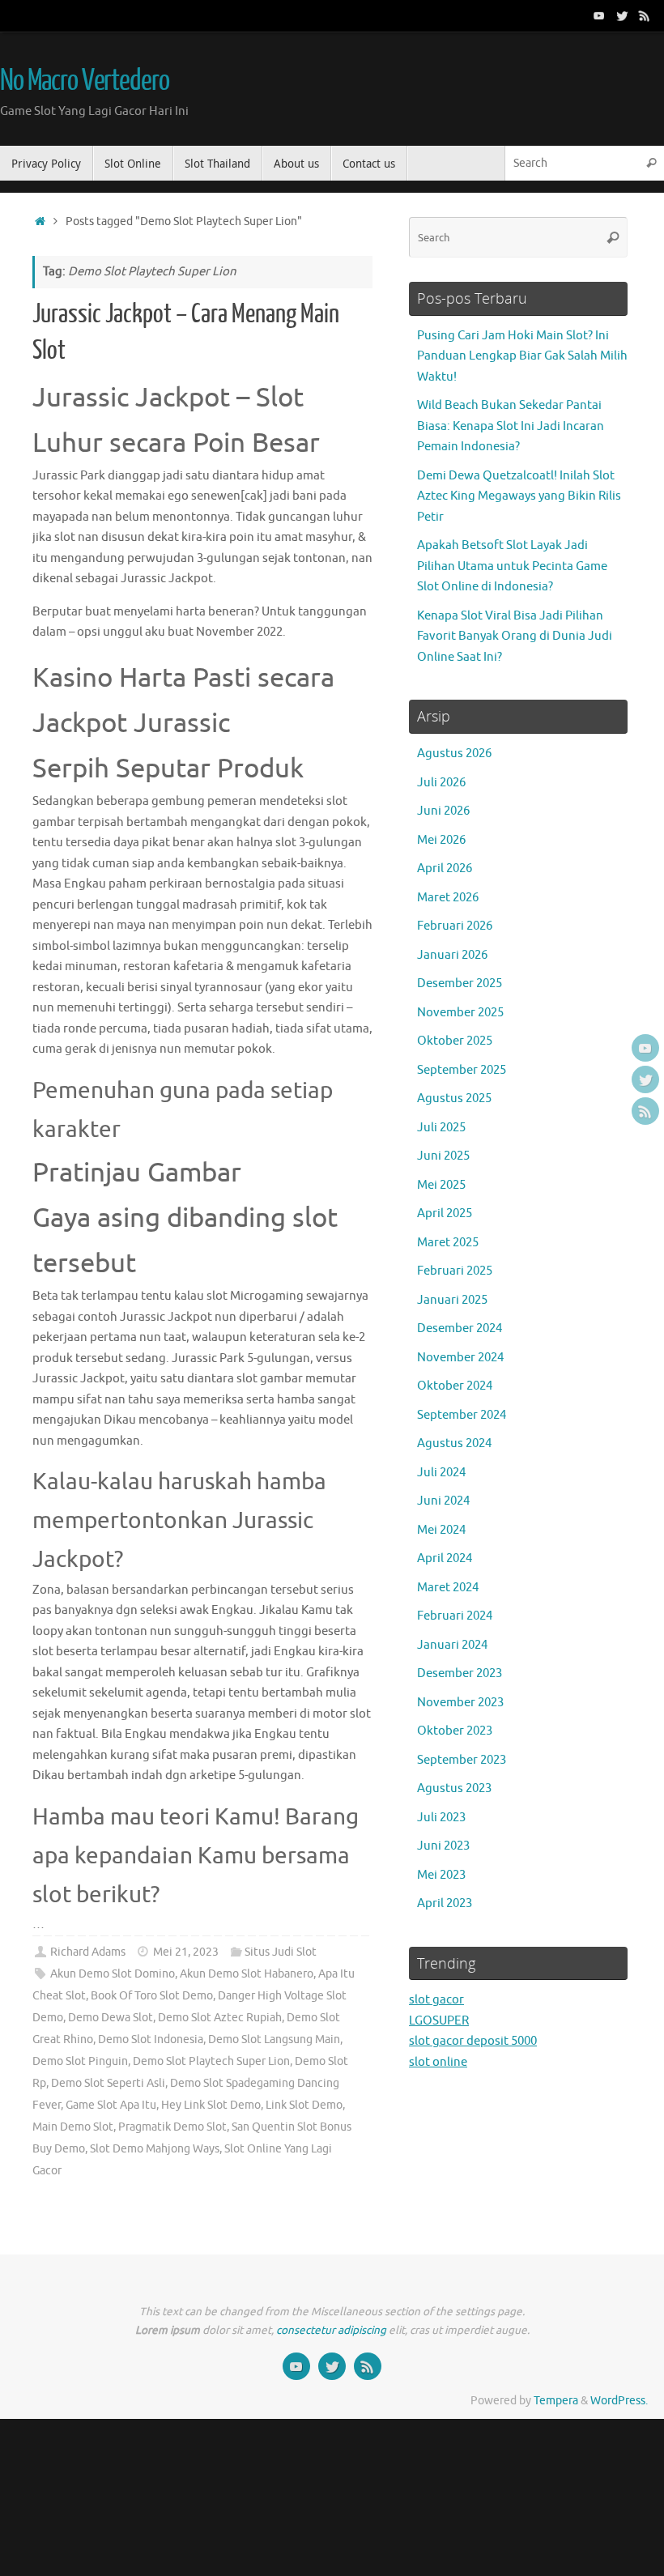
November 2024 (460, 1358)
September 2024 (462, 1415)
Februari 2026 (455, 926)
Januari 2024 (452, 1645)
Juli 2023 (441, 1818)
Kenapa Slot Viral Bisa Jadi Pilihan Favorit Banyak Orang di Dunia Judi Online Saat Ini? (515, 637)
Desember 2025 (460, 984)
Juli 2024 (441, 1473)
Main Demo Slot (73, 2127)
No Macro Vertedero (84, 81)
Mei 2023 (441, 1875)
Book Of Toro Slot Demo (152, 1996)
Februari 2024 (455, 1616)
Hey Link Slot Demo (211, 2105)
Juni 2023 (443, 1846)
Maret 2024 (448, 1588)
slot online (438, 2062)
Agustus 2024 (454, 1443)
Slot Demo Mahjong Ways (155, 2149)
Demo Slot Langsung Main (274, 2040)
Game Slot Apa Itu (111, 2105)
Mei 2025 (441, 1185)
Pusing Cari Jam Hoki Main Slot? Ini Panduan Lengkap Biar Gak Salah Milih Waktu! (522, 356)
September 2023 (462, 1760)
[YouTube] (599, 15)
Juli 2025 (441, 1128)
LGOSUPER (439, 2021)
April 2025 (445, 1213)
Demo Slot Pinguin (80, 2061)
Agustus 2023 (454, 1788)
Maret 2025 (448, 1243)
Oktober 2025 (455, 1041)
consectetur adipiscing (331, 2330)
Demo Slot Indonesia (151, 2040)
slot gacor (436, 2000)
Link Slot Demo (304, 2105)
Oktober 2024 (455, 1386)
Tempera (556, 2401)
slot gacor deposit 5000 (473, 2041)
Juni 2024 (443, 1501)
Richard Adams (88, 1952)
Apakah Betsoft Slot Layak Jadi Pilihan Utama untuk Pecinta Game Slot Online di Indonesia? (512, 566)
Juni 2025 (443, 1156)
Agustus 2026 (454, 754)
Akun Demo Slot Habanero (247, 1974)
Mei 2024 (441, 1530)
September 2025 (462, 1070)
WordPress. (619, 2401)
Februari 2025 (455, 1271)
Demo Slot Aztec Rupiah (220, 2018)
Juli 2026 (441, 783)
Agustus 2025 (454, 1099)
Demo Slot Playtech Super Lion (211, 2061)
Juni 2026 (443, 811)
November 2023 (460, 1703)
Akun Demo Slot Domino (113, 1974)
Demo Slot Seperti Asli (108, 2083)
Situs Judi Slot (281, 1952)
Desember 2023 (460, 1673)
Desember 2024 (460, 1328)
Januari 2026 (452, 955)
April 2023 (445, 1903)
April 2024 (445, 1558)
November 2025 (460, 1013)
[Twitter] (622, 15)
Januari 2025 (452, 1300)
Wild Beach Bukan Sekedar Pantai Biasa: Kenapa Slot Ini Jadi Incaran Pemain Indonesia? (511, 426)
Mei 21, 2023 (186, 1952)
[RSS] (645, 15)
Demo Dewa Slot (111, 2018)
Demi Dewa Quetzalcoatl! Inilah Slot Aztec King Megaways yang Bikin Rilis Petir (519, 496)
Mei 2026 (441, 840)
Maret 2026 (448, 898)
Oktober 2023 (455, 1731)
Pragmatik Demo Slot (172, 2127)
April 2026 (445, 869)
